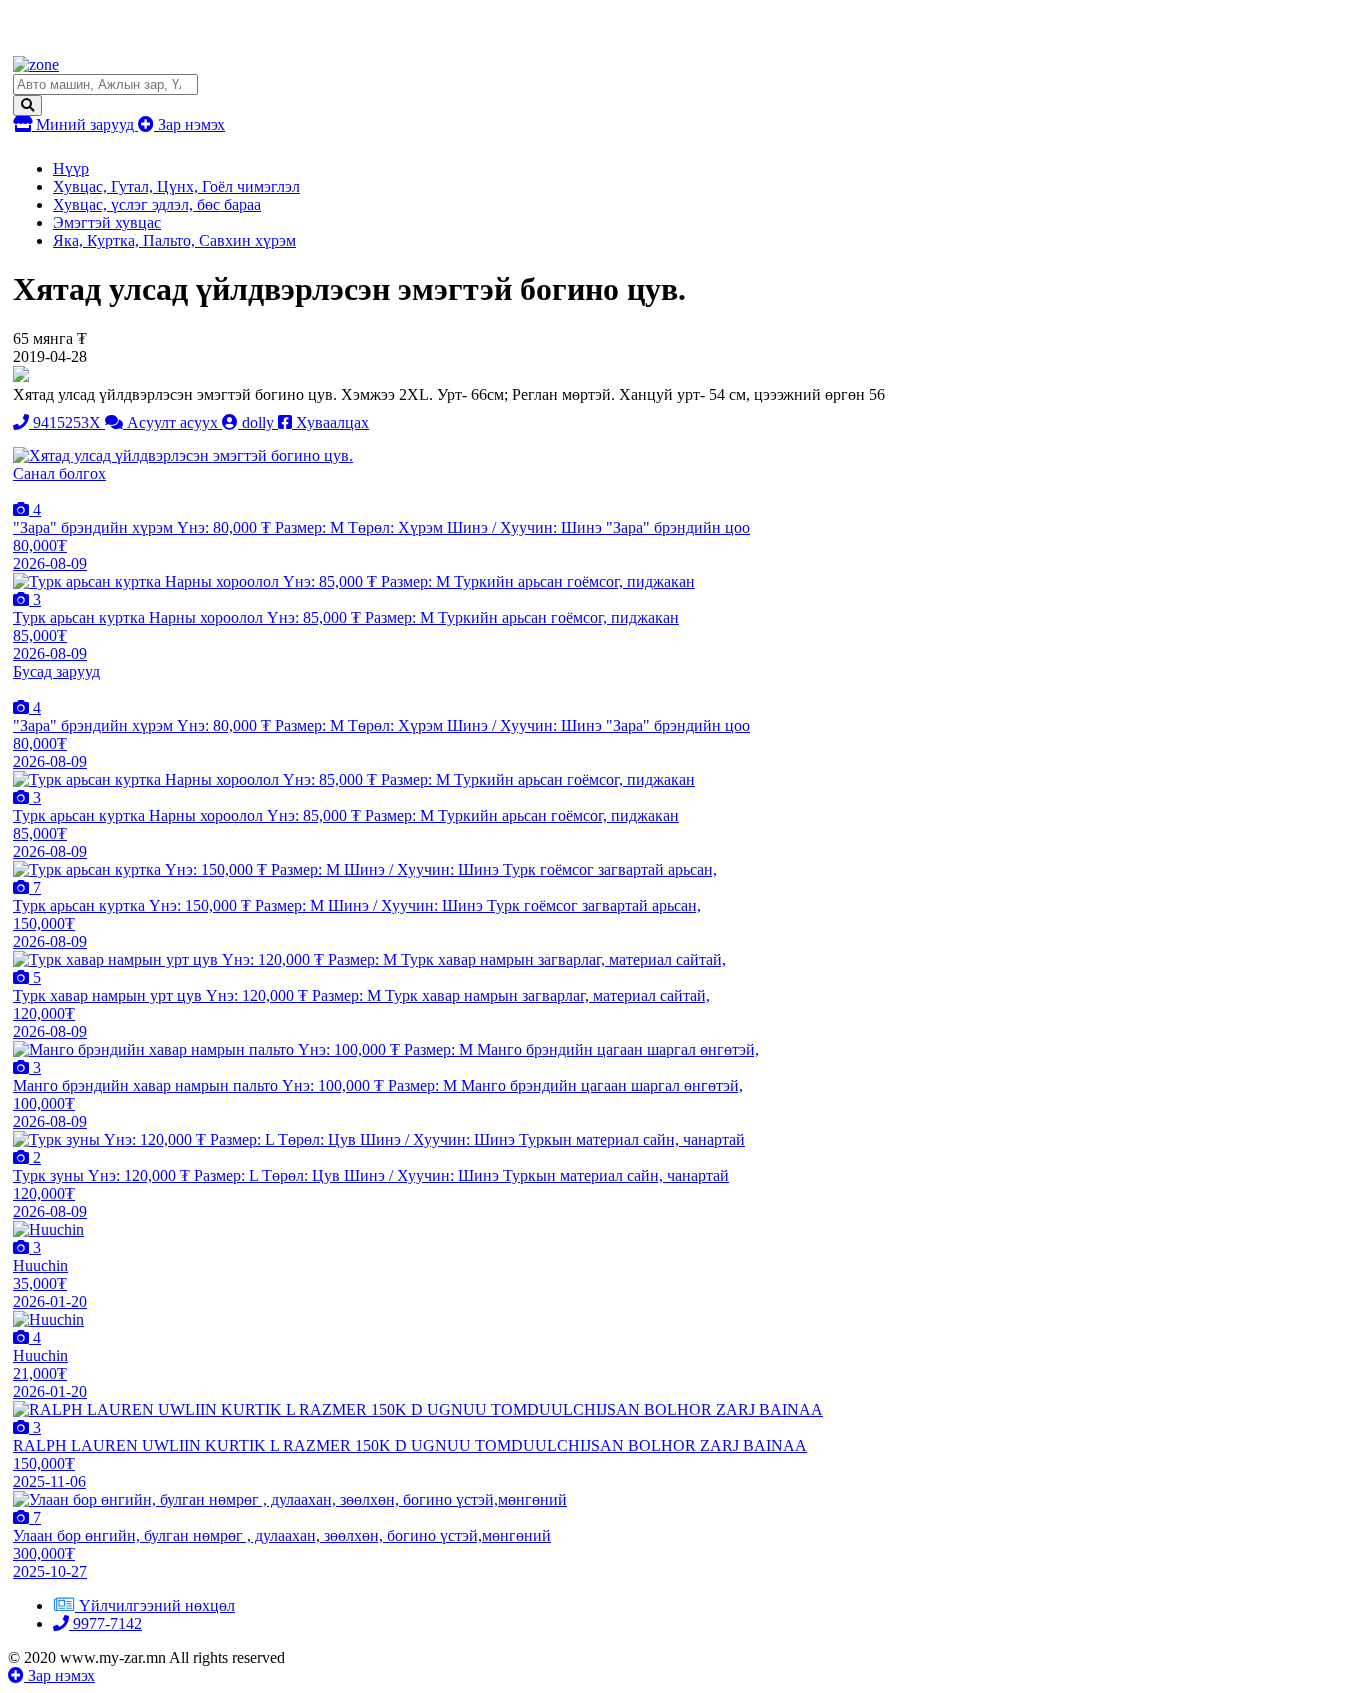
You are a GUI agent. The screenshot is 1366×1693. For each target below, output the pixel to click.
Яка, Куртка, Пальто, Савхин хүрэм (174, 240)
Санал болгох (59, 473)
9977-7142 (105, 1623)
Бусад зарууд (56, 671)
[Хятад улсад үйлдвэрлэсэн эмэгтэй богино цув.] (183, 455)
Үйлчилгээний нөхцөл (157, 1605)
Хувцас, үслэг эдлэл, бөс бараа (157, 204)
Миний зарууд (85, 124)
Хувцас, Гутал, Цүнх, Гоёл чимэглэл (176, 186)
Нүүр (71, 168)
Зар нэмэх (189, 124)
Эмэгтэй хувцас (107, 222)
